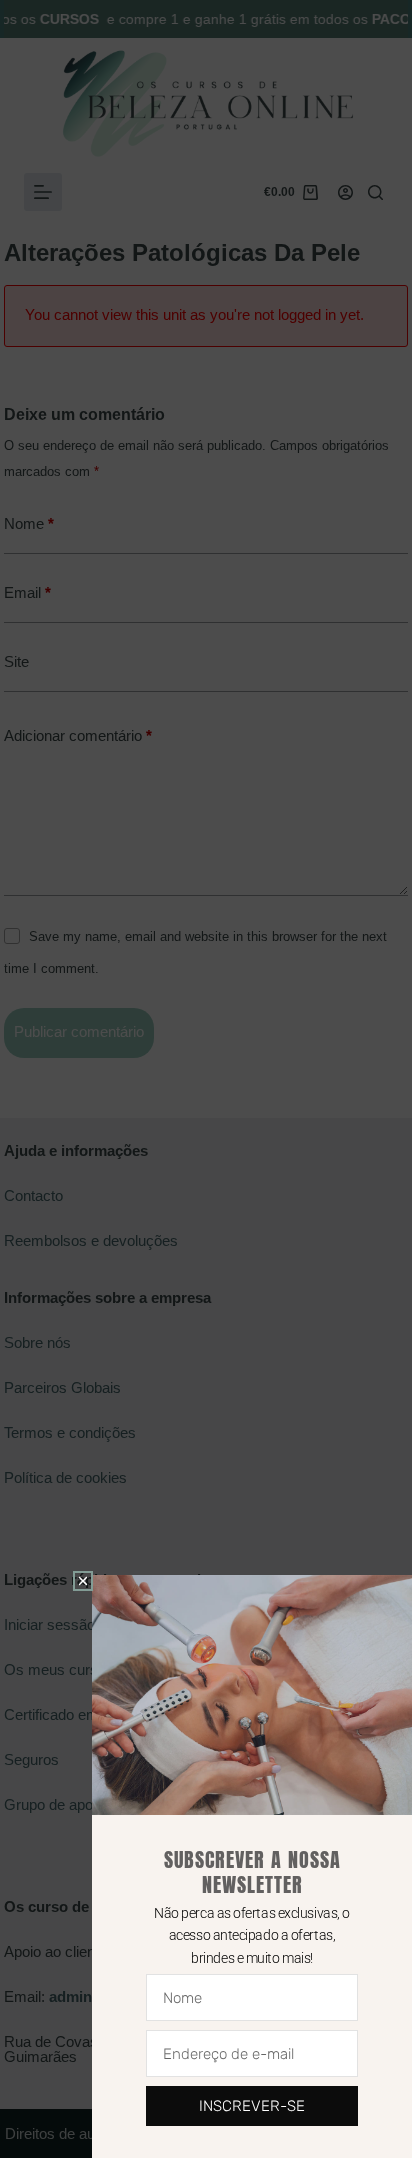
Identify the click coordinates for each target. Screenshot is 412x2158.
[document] (206, 1079)
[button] (83, 1581)
